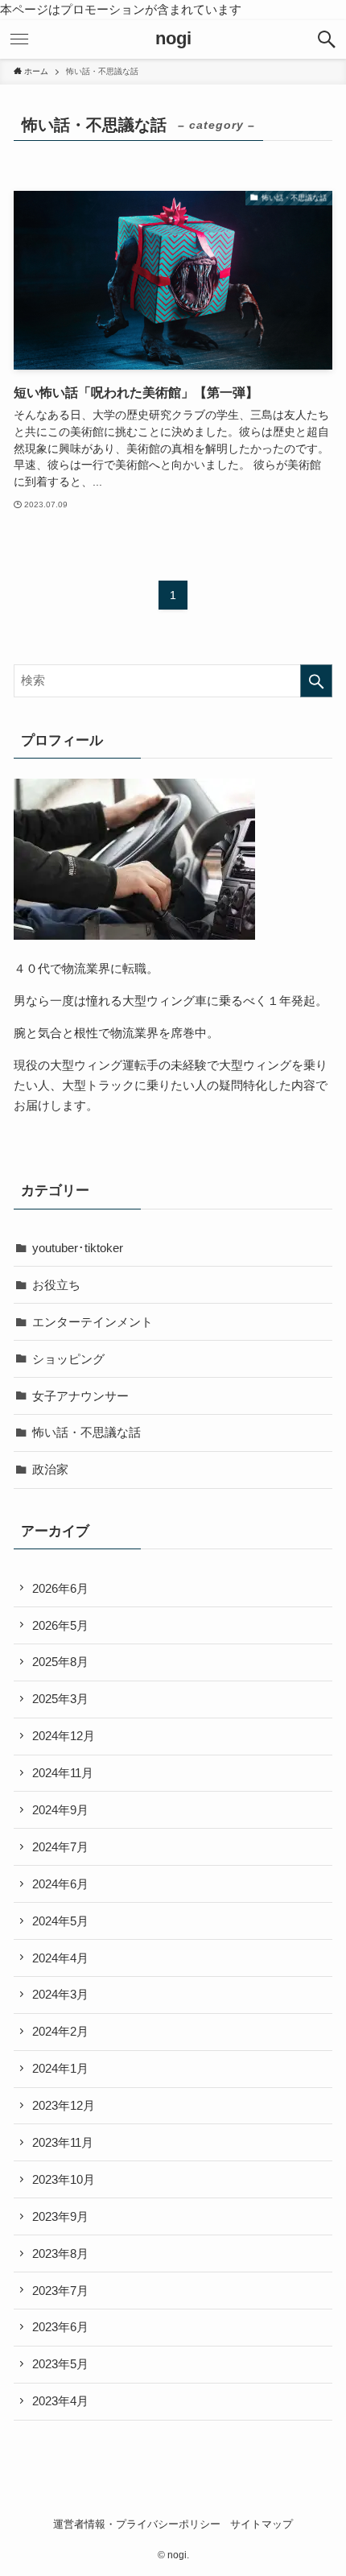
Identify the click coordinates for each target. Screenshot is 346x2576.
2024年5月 (60, 1921)
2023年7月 (60, 2291)
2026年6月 (60, 1588)
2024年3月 (60, 1994)
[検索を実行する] (316, 681)
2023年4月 (60, 2401)
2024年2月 (60, 2031)
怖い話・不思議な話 (86, 1432)
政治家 (50, 1469)
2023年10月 (64, 2179)
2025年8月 (60, 1662)
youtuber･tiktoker (78, 1248)
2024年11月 (63, 1773)
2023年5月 (60, 2364)
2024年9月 (60, 1810)
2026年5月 (60, 1625)
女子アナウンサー (80, 1396)
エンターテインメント (93, 1322)
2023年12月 (64, 2105)
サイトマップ (262, 2524)
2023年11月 (63, 2142)
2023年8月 (60, 2253)
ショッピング (68, 1359)
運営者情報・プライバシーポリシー (137, 2524)
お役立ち (56, 1285)
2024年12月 (64, 1736)
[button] (327, 39)
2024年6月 (60, 1884)
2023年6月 (60, 2327)
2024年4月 (60, 1958)
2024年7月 (60, 1847)
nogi (173, 39)
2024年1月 (60, 2068)
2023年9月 (60, 2216)
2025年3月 (60, 1699)
